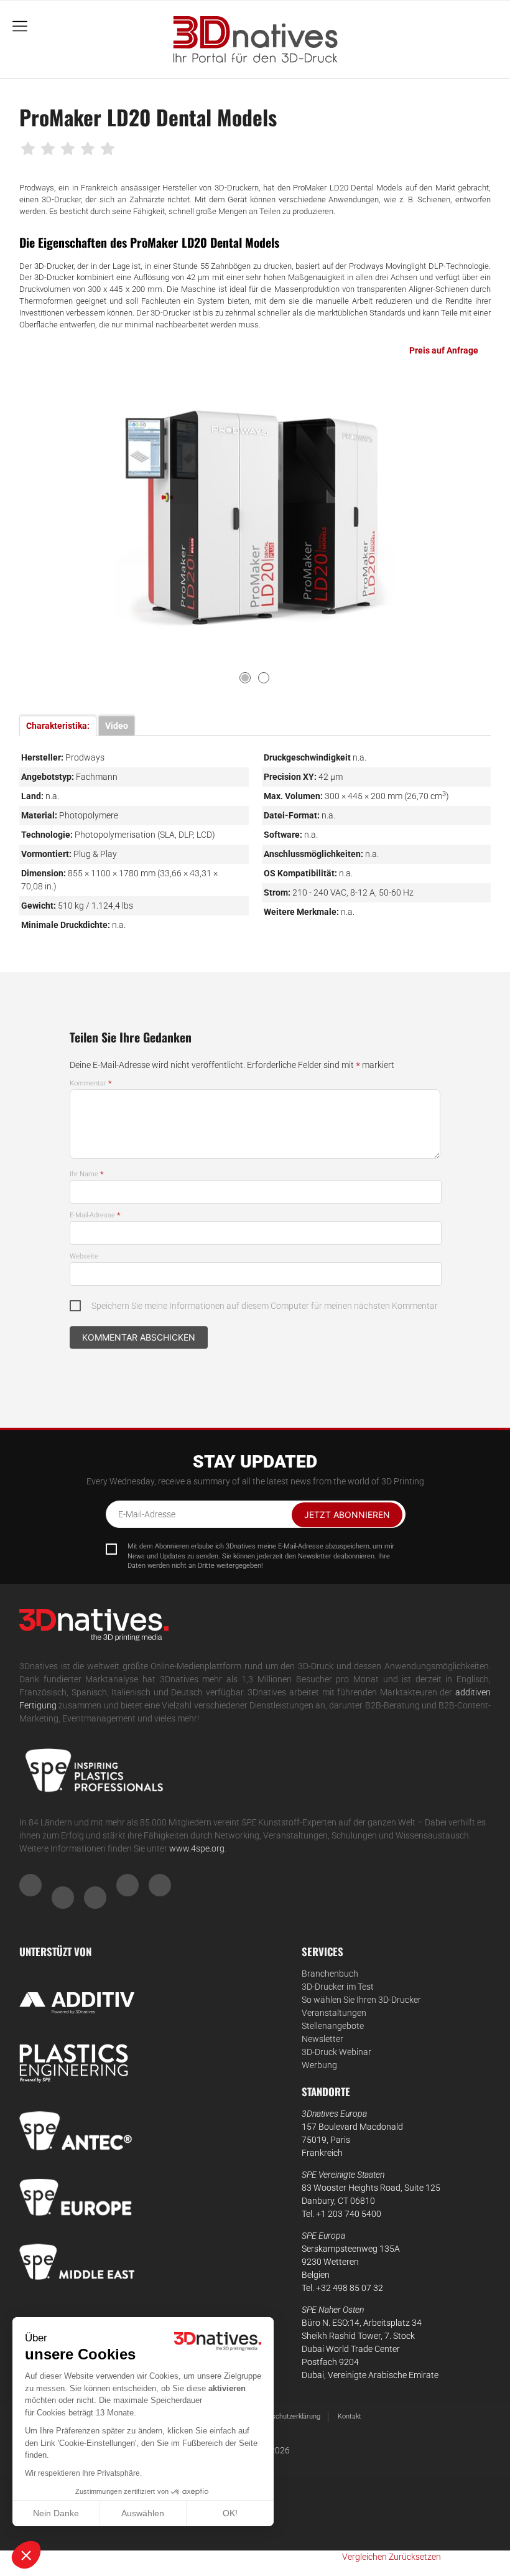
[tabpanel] (255, 516)
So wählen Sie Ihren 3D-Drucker (361, 2000)
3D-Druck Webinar (336, 2052)
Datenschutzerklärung (287, 2416)
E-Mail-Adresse (95, 1215)
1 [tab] (245, 678)
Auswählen (143, 2513)
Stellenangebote (333, 2026)
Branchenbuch (330, 1974)
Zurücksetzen (415, 2557)
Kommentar (91, 1083)
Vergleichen (364, 2557)
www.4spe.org (197, 1848)
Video (117, 726)
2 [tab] (264, 678)
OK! (230, 2513)
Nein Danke (56, 2513)
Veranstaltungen (334, 2013)
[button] (26, 2555)
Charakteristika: (58, 726)
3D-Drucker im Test (338, 1987)
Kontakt (350, 2416)
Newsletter (322, 2039)
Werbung (319, 2065)
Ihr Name (87, 1174)
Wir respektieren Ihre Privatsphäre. (83, 2473)
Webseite (84, 1256)
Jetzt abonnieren (347, 1515)
